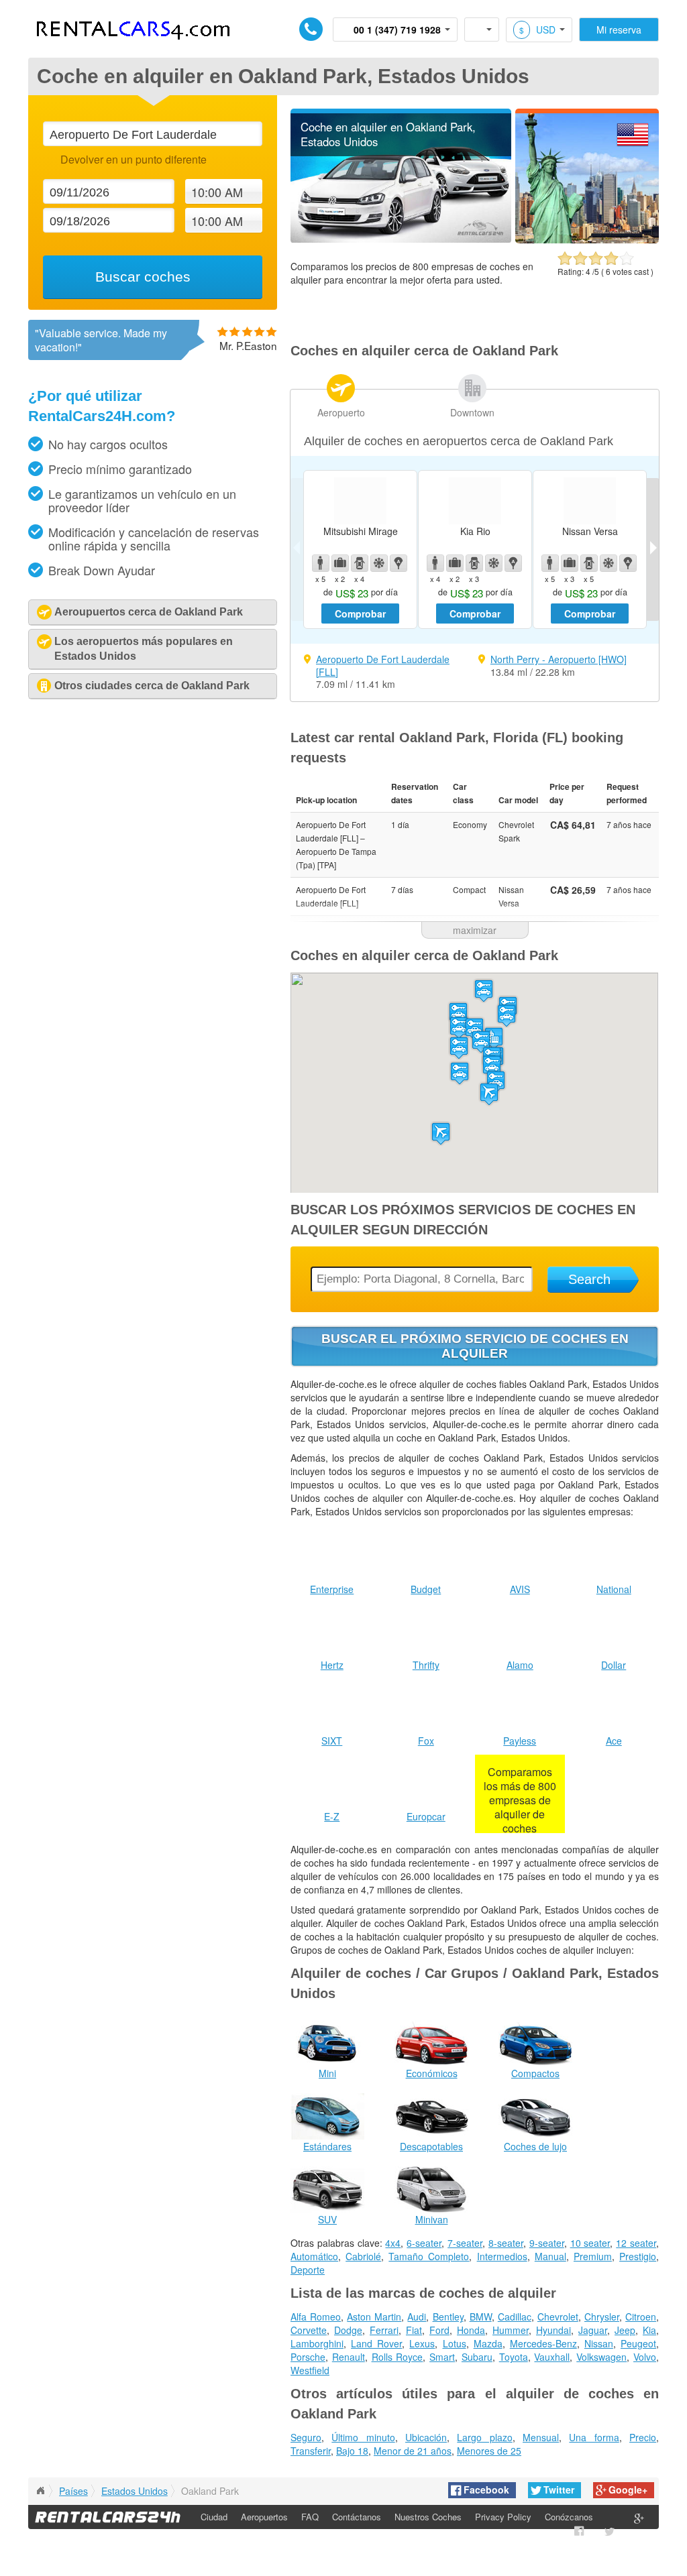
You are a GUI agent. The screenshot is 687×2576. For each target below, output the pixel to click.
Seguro (306, 2437)
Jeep (625, 2330)
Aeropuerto (341, 412)
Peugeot (638, 2343)
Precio (643, 2437)
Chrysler (602, 2317)
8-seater (506, 2243)
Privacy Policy (503, 2517)
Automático (314, 2256)
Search (589, 1279)
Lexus (422, 2343)
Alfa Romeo (316, 2317)
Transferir (311, 2451)
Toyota (514, 2357)
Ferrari (384, 2330)
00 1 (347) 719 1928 (397, 30)
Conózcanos (569, 2517)
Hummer (511, 2330)
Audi (417, 2317)
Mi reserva (619, 30)
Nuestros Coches (428, 2517)
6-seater (424, 2243)
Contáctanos (357, 2517)
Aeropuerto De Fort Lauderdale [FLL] (383, 665)
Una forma (594, 2437)
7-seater (465, 2243)
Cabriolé (363, 2256)
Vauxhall (552, 2357)
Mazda (488, 2343)
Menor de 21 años (413, 2451)
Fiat (414, 2330)
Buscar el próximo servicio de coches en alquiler (475, 1346)
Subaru (477, 2357)
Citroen (641, 2317)
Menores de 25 (489, 2451)
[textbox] (152, 134)
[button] (489, 1094)
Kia (649, 2330)
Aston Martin (374, 2317)
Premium (593, 2256)
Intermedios (502, 2256)
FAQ (310, 2517)
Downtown (472, 412)
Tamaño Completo (429, 2256)
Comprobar (360, 613)
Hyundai (553, 2330)
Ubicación (426, 2437)
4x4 (393, 2243)
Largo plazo (484, 2437)
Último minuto (363, 2437)
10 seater (590, 2243)
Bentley (448, 2317)
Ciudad (214, 2517)
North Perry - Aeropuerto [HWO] (559, 659)
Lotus (455, 2343)
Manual (550, 2256)
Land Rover (376, 2343)
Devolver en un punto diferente (133, 159)
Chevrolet (558, 2317)
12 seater (636, 2243)
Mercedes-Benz (543, 2343)
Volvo (645, 2357)
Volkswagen (601, 2357)
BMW (481, 2317)
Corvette (309, 2330)
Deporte (308, 2270)
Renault (349, 2357)
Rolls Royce (398, 2357)
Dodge (348, 2330)
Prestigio (638, 2256)
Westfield (310, 2370)
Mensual (541, 2437)
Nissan (599, 2343)
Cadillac (515, 2317)
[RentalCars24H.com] (40, 2491)
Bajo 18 (352, 2451)
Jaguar (593, 2330)
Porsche (308, 2357)
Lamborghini (317, 2343)
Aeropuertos (264, 2517)
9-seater (547, 2243)
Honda (471, 2330)
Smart (442, 2357)
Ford (439, 2330)
